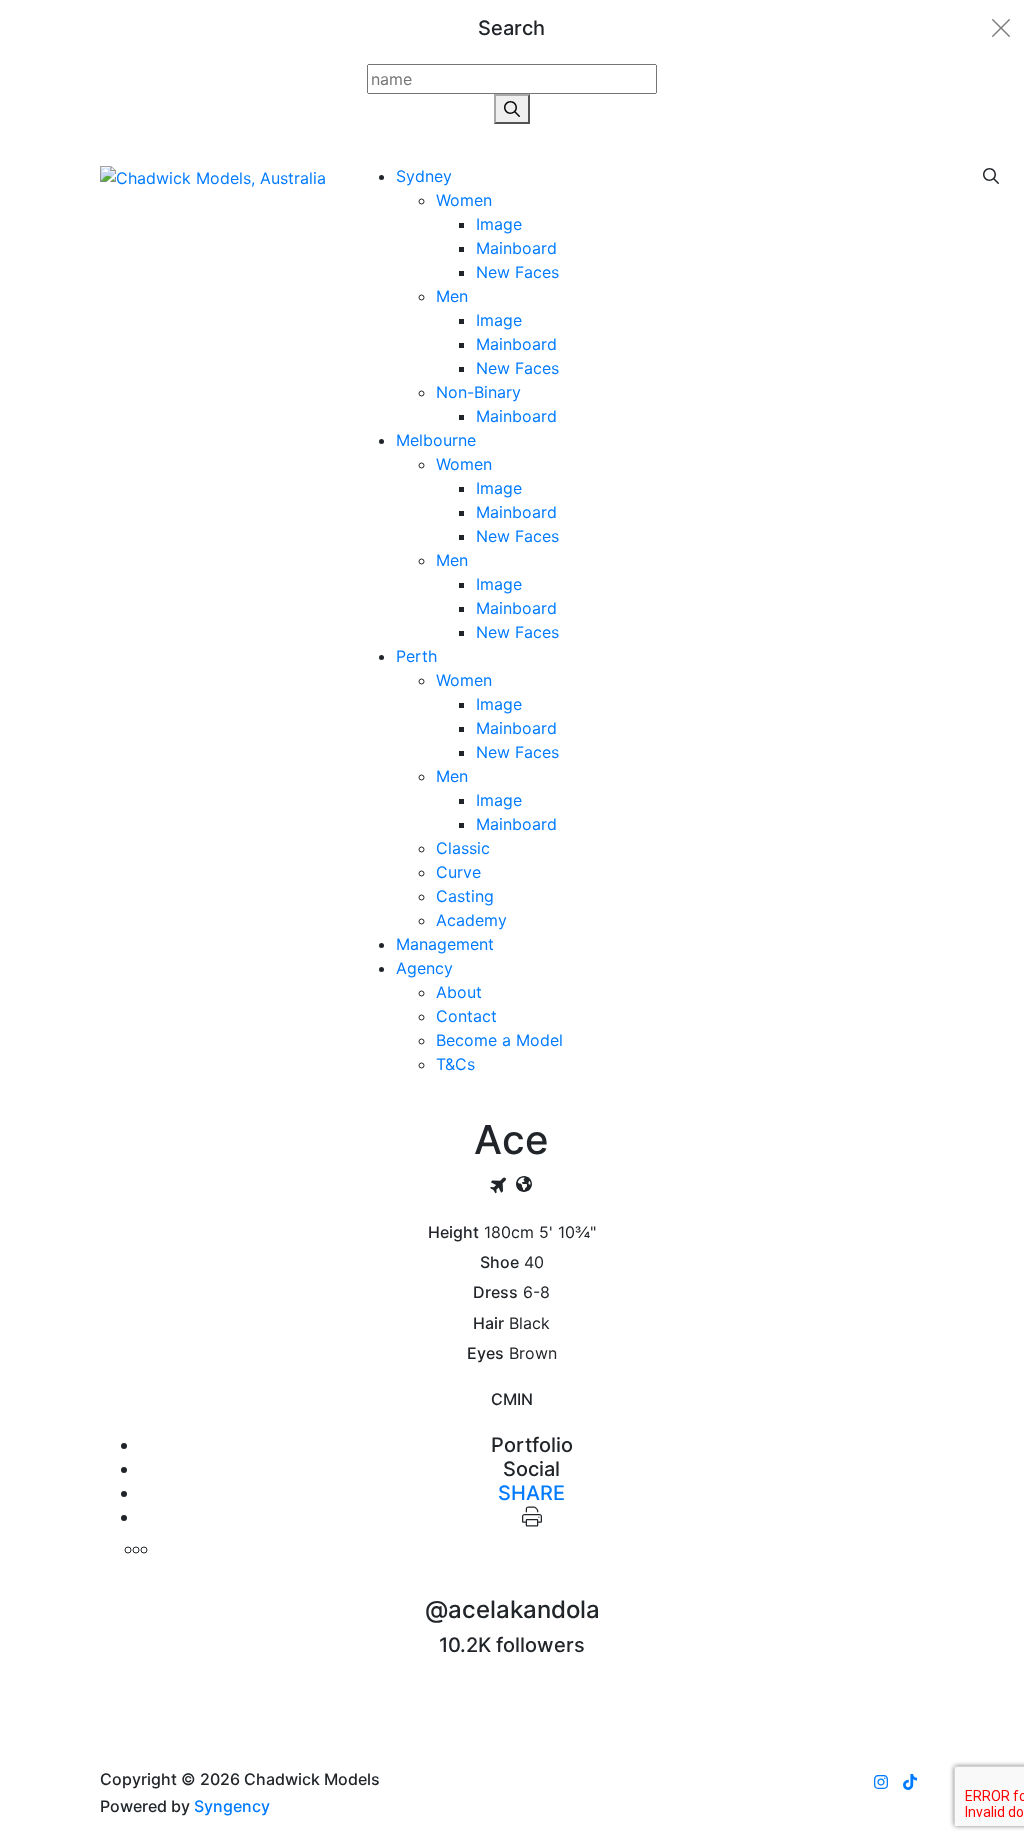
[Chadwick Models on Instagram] (881, 1782)
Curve (458, 872)
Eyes (485, 1353)
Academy (471, 920)
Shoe (499, 1262)
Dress (495, 1292)
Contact (466, 1016)
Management (445, 944)
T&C (455, 1064)
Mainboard (516, 248)
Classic (463, 848)
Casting (465, 896)
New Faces (517, 272)
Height (453, 1232)
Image (499, 224)
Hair (488, 1323)
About (459, 992)
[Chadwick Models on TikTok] (910, 1782)
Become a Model (499, 1040)
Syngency (232, 1806)
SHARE (531, 1493)
